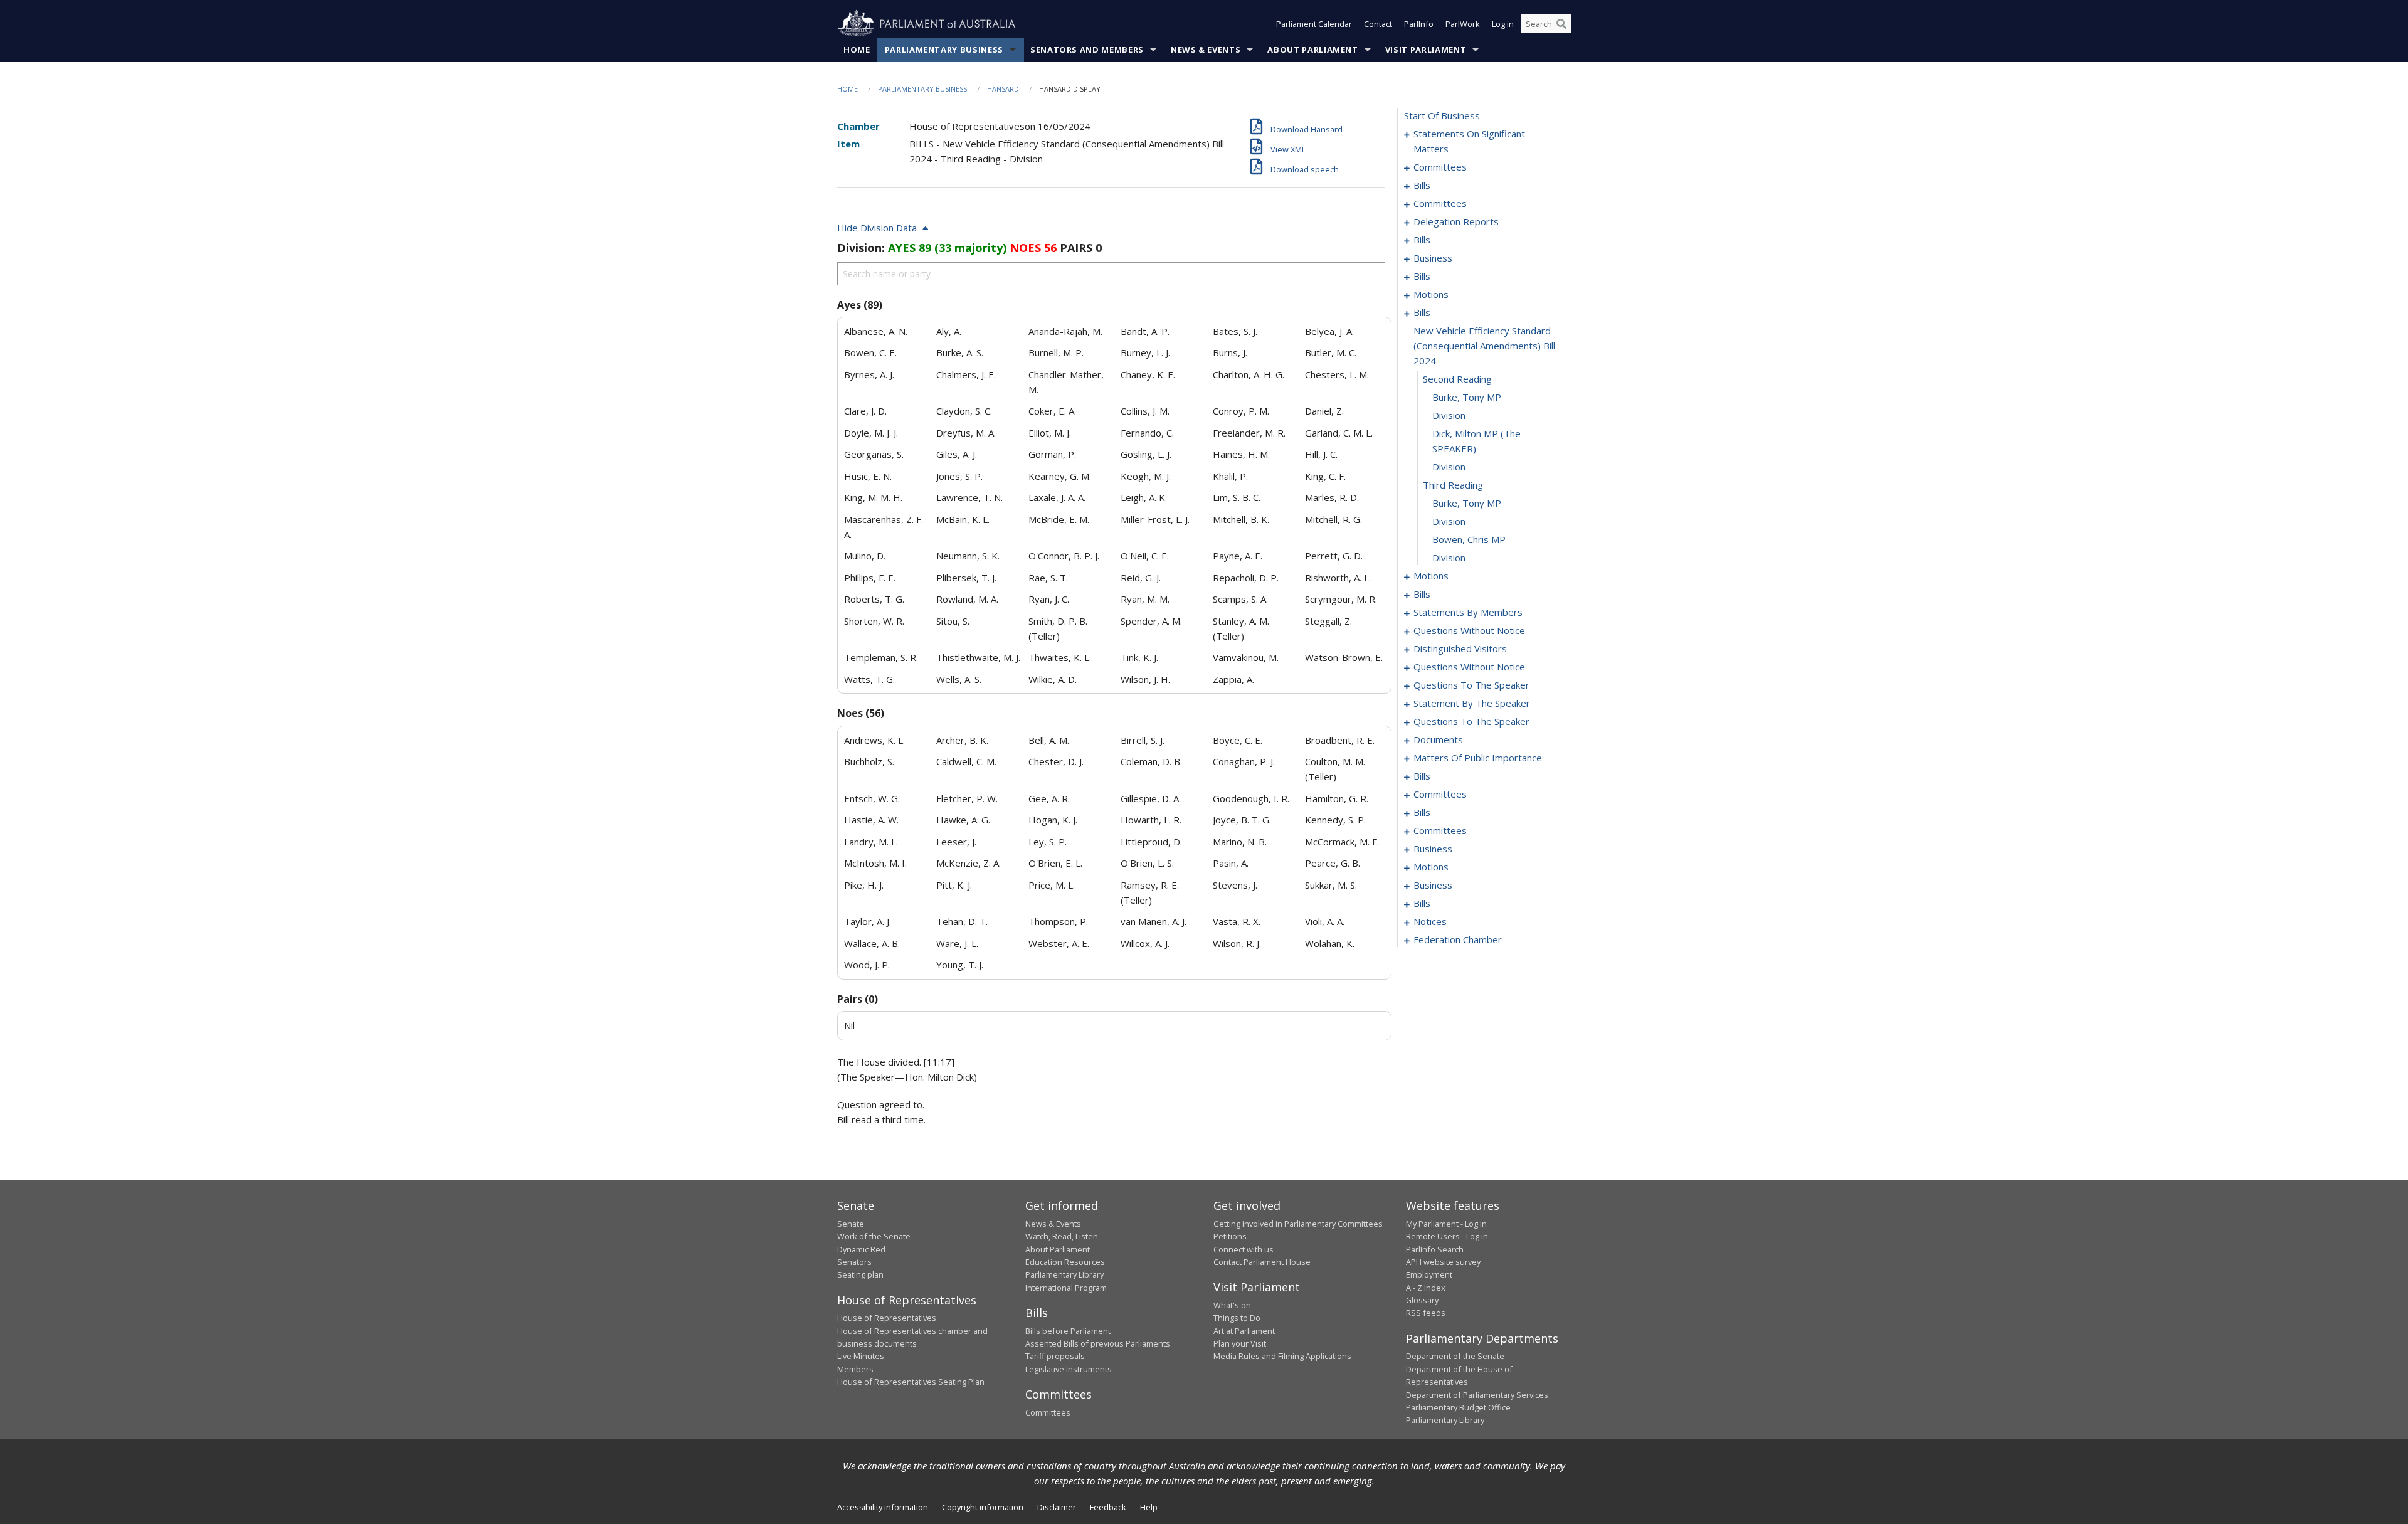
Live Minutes (861, 1356)
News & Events (1206, 50)
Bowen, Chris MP (1469, 539)
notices (1430, 921)
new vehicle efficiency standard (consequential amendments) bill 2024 (1484, 346)
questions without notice (1469, 630)
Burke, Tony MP (1467, 397)
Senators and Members (1087, 50)
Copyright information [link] (983, 1507)
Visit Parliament (1426, 50)
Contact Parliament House (1262, 1262)
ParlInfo (1419, 24)
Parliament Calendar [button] (1314, 24)
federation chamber (1458, 939)
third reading (1453, 485)
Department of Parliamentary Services (1477, 1395)
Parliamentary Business (944, 50)
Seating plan (860, 1274)
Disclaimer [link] (1057, 1507)
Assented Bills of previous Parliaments (1098, 1343)
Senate (851, 1224)
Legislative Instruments (1069, 1369)
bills (1422, 185)
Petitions (1230, 1236)
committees (1440, 167)
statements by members (1468, 612)
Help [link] (1149, 1507)
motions (1431, 294)
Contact (1378, 24)
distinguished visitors (1460, 648)
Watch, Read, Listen (1062, 1236)
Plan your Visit (1240, 1343)
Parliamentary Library (1064, 1274)
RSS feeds (1426, 1313)
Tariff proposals (1055, 1356)
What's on (1232, 1305)
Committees (1048, 1412)
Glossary (1422, 1300)
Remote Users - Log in (1447, 1236)
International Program (1066, 1288)
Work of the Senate (874, 1236)
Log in (1503, 24)
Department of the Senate (1455, 1356)
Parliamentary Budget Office (1458, 1407)
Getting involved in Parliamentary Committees (1298, 1224)
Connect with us (1244, 1249)
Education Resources (1065, 1262)
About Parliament (1312, 50)
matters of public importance (1478, 758)
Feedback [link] (1108, 1507)
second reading (1457, 379)
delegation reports (1456, 221)
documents (1438, 739)
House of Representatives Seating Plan (911, 1382)
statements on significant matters (1469, 141)
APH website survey (1443, 1262)
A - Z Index (1426, 1288)
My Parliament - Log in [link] (1446, 1224)
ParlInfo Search (1435, 1249)
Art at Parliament (1244, 1331)
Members (855, 1369)
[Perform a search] (1561, 24)
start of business (1442, 115)
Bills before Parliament (1068, 1331)
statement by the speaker (1472, 703)
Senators (854, 1262)
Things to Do (1237, 1318)
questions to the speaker (1471, 685)
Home (857, 50)
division (1449, 415)
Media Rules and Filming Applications (1282, 1356)
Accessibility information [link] (883, 1507)
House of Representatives (887, 1318)
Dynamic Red (861, 1249)
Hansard (1003, 89)
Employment (1429, 1274)
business (1433, 258)
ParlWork (1463, 24)
